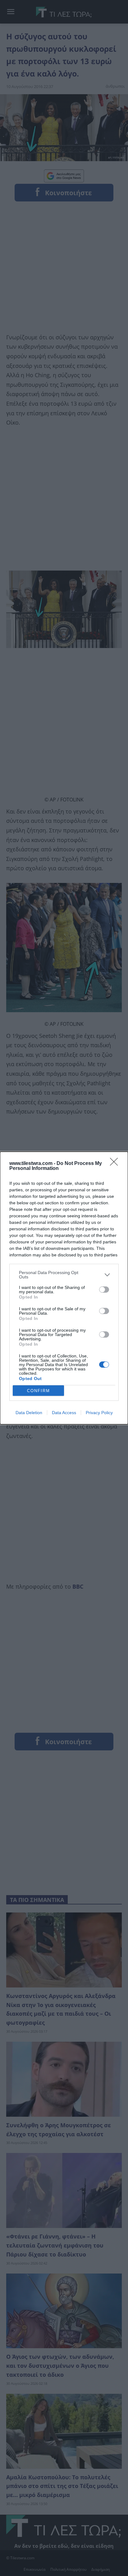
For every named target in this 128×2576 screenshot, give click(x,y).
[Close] (116, 1164)
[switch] (104, 1290)
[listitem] (64, 1275)
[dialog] (64, 1288)
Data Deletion (29, 1413)
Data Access (64, 1413)
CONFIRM (39, 1391)
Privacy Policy (99, 1413)
